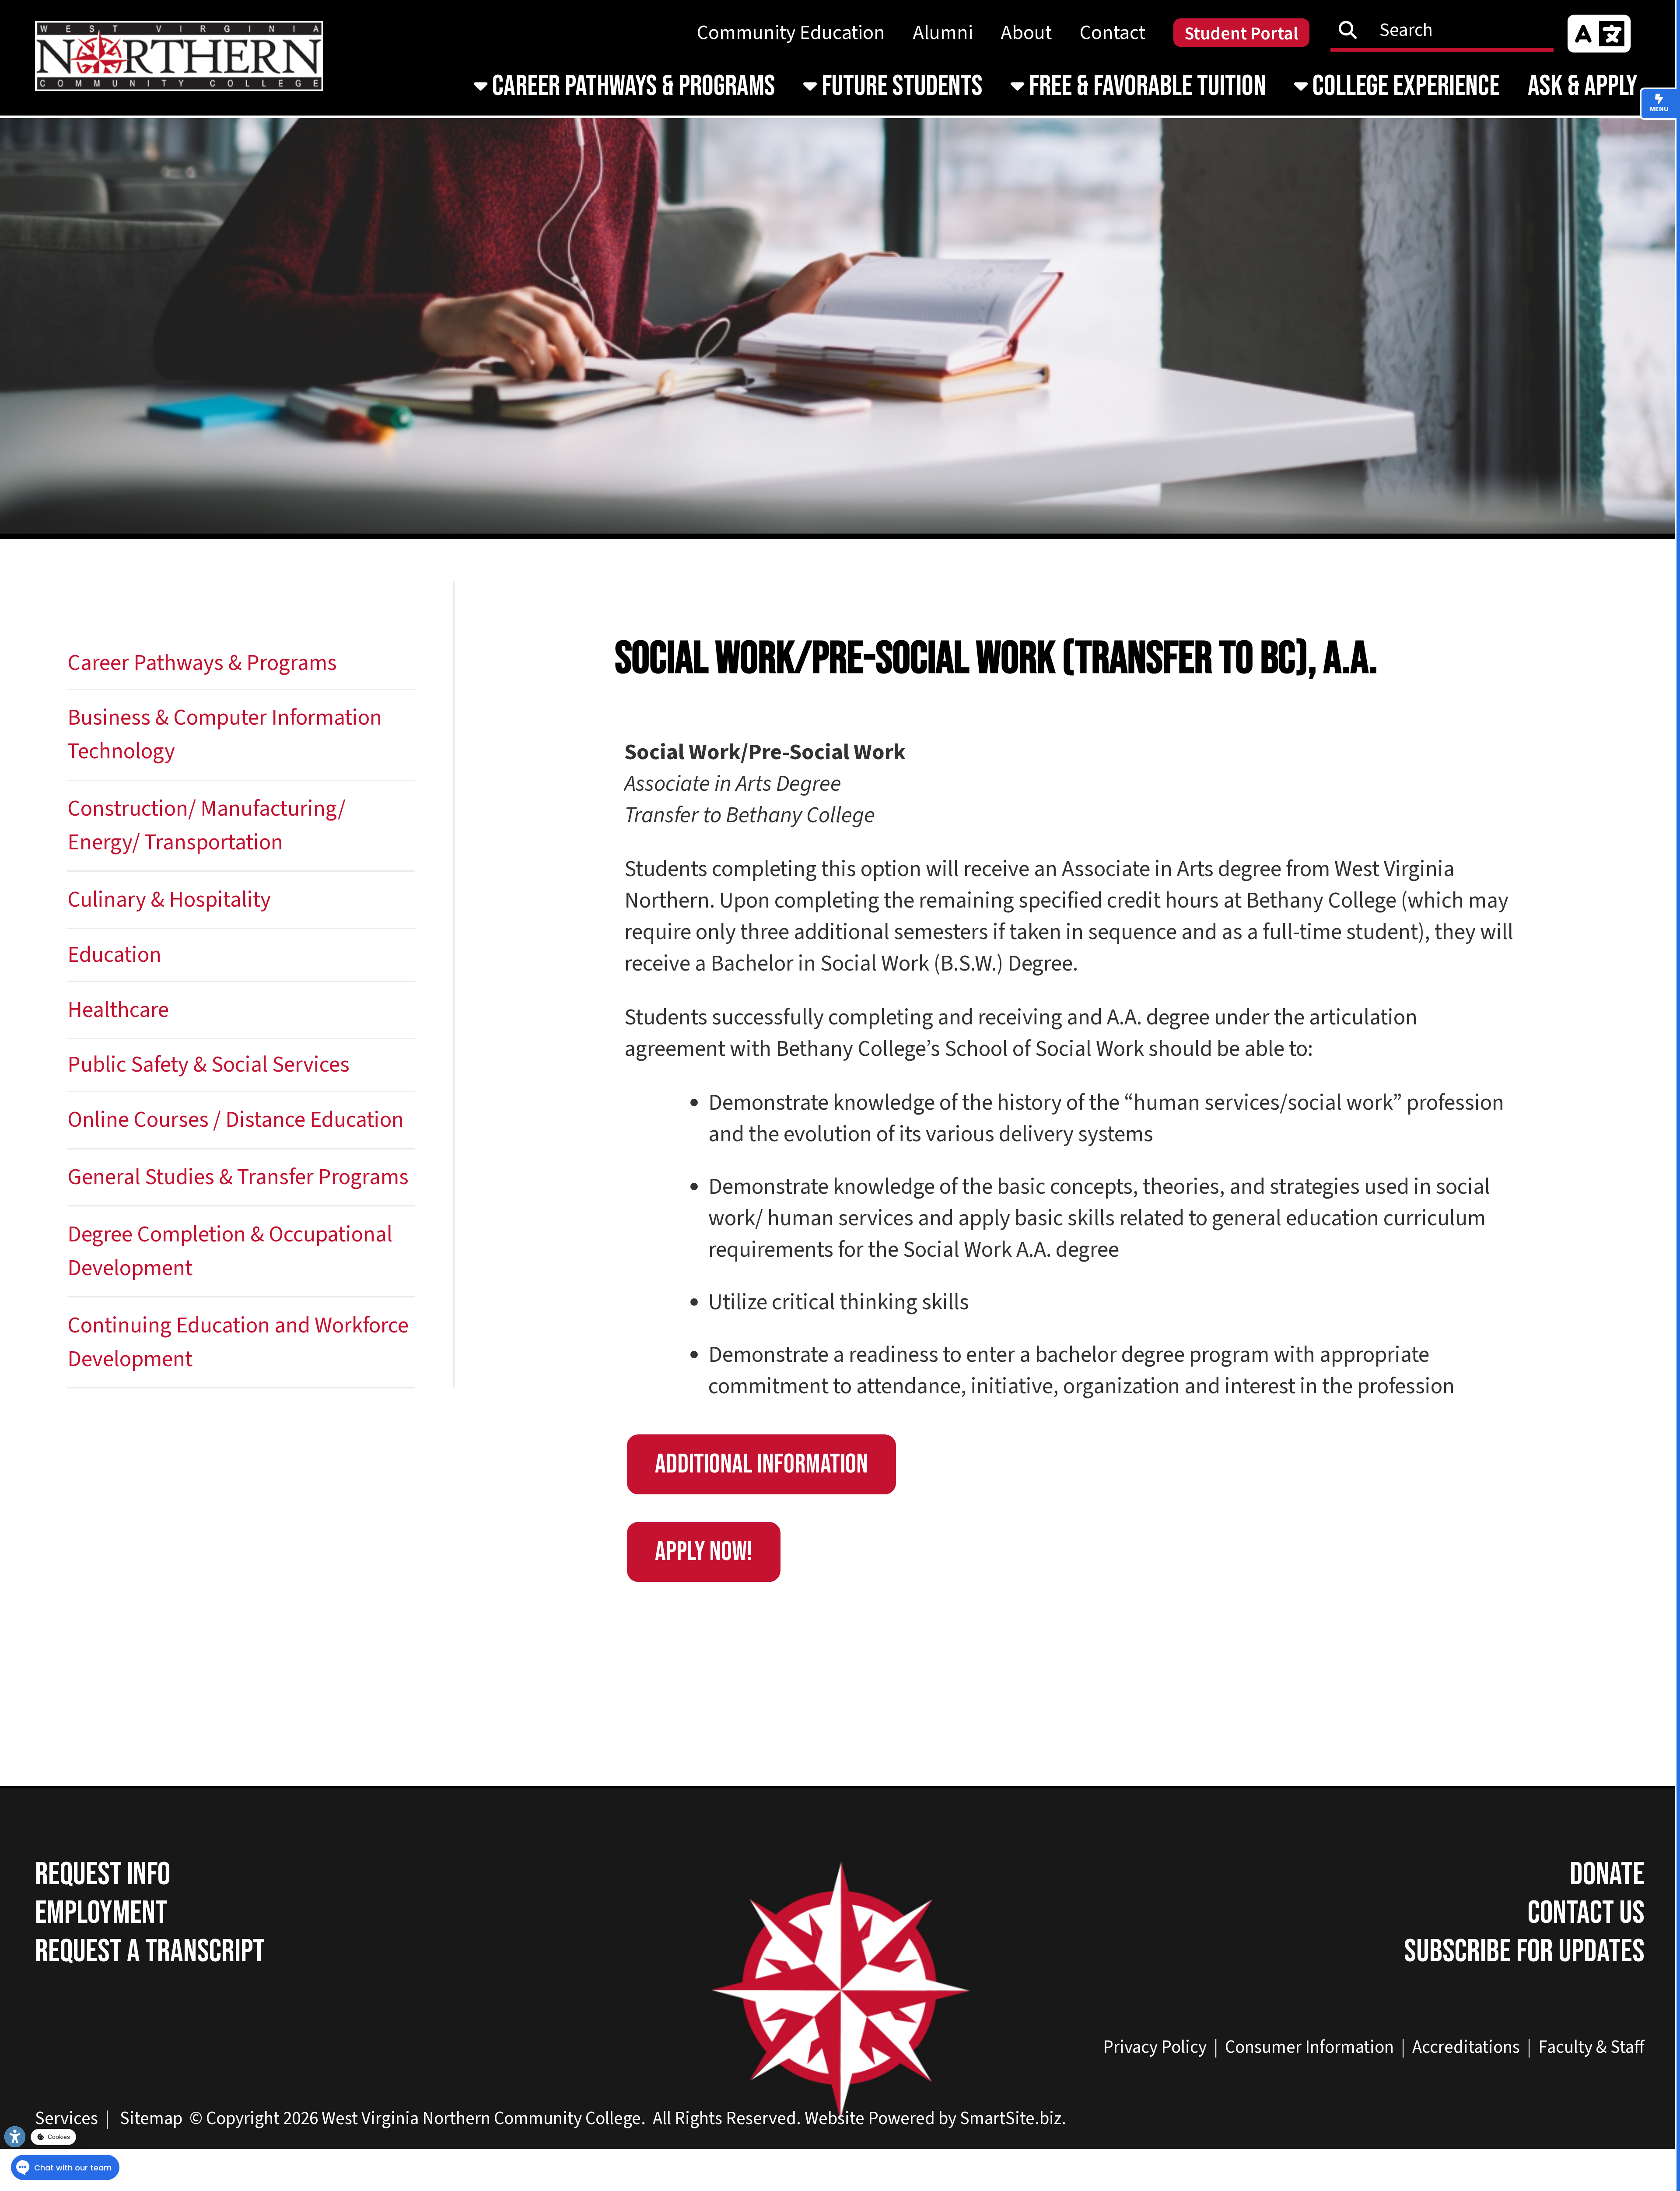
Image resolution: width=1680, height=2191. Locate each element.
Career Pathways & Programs (631, 86)
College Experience (1404, 86)
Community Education (791, 33)
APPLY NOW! (704, 1552)
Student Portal (1241, 34)
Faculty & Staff (1591, 2047)
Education (114, 955)
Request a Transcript (150, 1952)
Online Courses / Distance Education (236, 1120)
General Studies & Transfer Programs (238, 1177)
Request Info (103, 1875)
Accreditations (1466, 2047)
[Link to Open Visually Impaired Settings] (15, 2137)
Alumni (943, 33)
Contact (1113, 33)
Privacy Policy (1155, 2047)
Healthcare (118, 1010)
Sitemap (151, 2118)
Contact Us (1586, 1913)
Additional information (761, 1464)
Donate (1607, 1875)
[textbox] (1449, 30)
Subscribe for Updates (1524, 1952)
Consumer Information (1309, 2047)
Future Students (900, 86)
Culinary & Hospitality (169, 900)
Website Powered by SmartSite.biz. (935, 2118)
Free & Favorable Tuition (1145, 86)
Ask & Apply (1583, 86)
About (1026, 33)
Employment (101, 1913)
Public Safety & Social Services (208, 1065)
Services (66, 2118)
